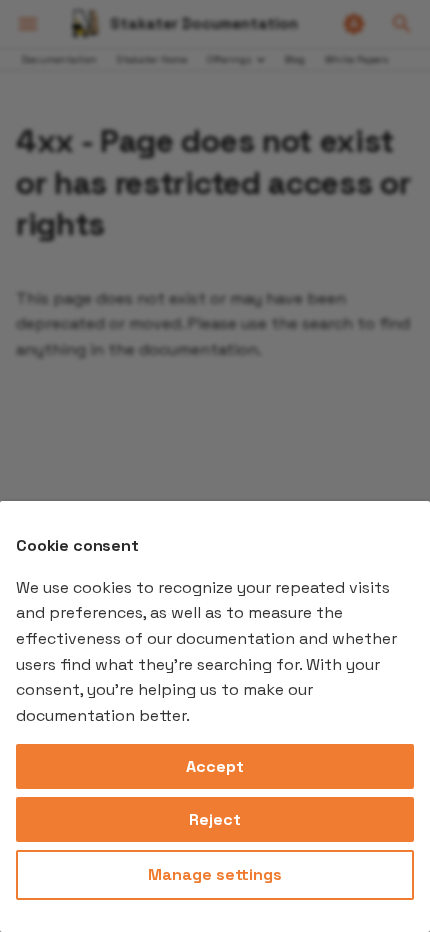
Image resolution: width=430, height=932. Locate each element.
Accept (215, 766)
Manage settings (215, 874)
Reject (215, 819)
